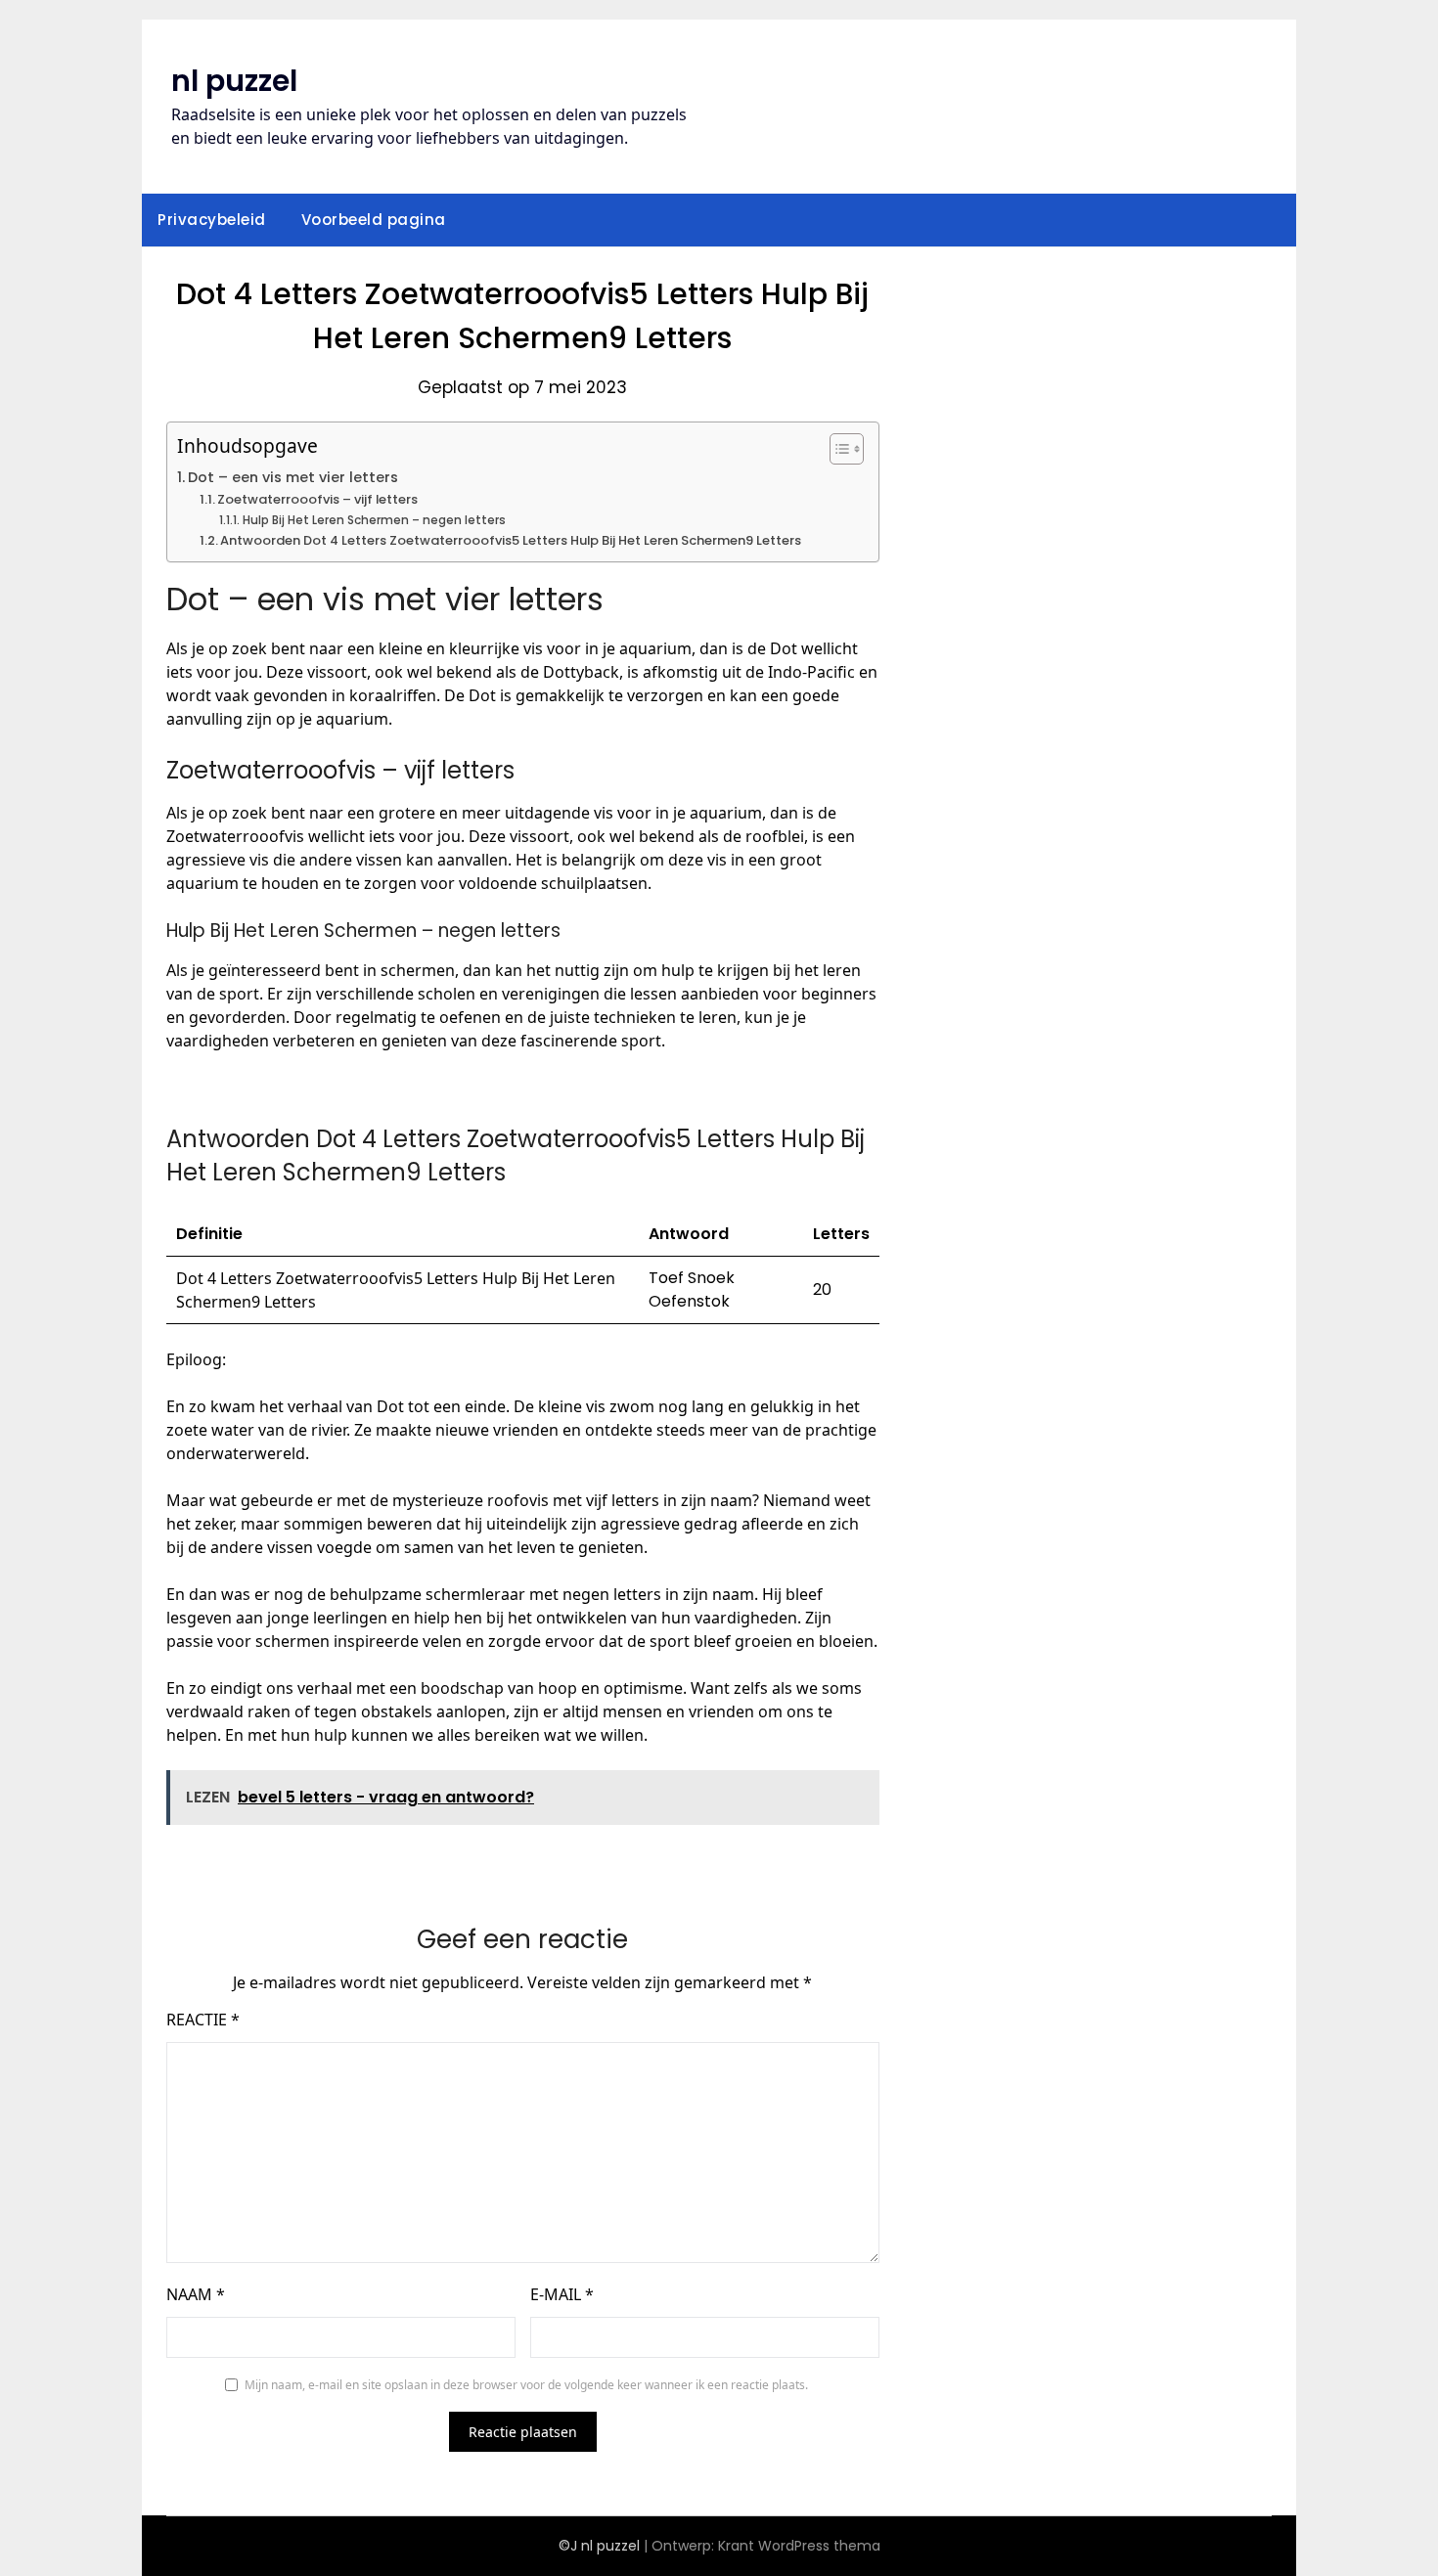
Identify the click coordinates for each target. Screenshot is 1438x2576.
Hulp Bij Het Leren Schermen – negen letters (374, 520)
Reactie (203, 2020)
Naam (196, 2294)
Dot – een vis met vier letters (293, 477)
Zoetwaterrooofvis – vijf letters (317, 499)
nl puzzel (234, 81)
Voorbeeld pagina (374, 220)
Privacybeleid (212, 220)
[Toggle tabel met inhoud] (837, 449)
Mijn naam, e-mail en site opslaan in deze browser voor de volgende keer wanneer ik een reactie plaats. (526, 2385)
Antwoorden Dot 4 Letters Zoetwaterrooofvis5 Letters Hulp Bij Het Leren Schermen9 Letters (511, 540)
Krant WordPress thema (799, 2546)
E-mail (562, 2294)
